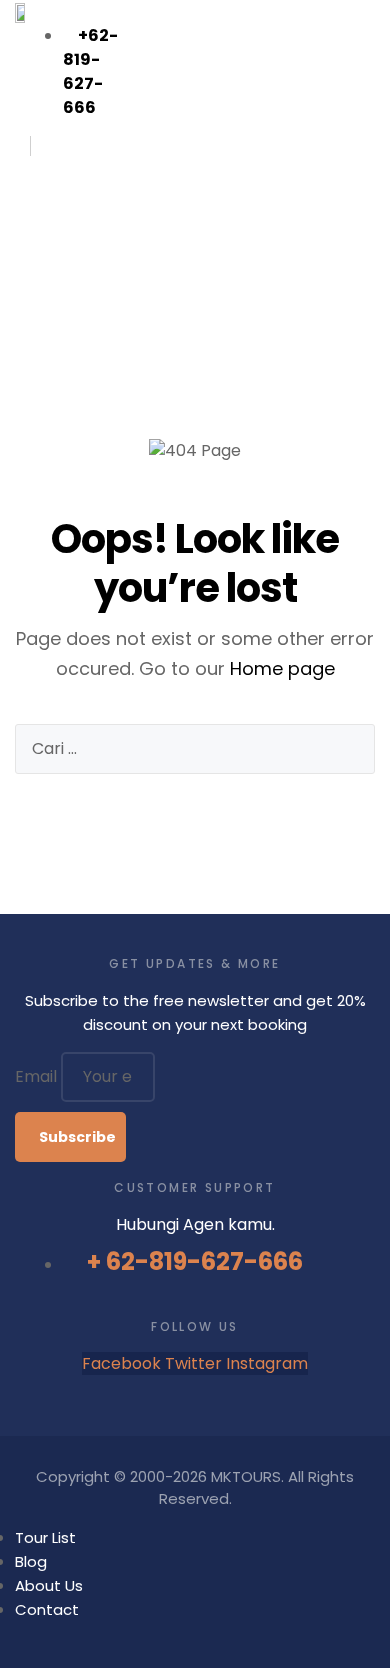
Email (38, 1076)
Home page (282, 668)
